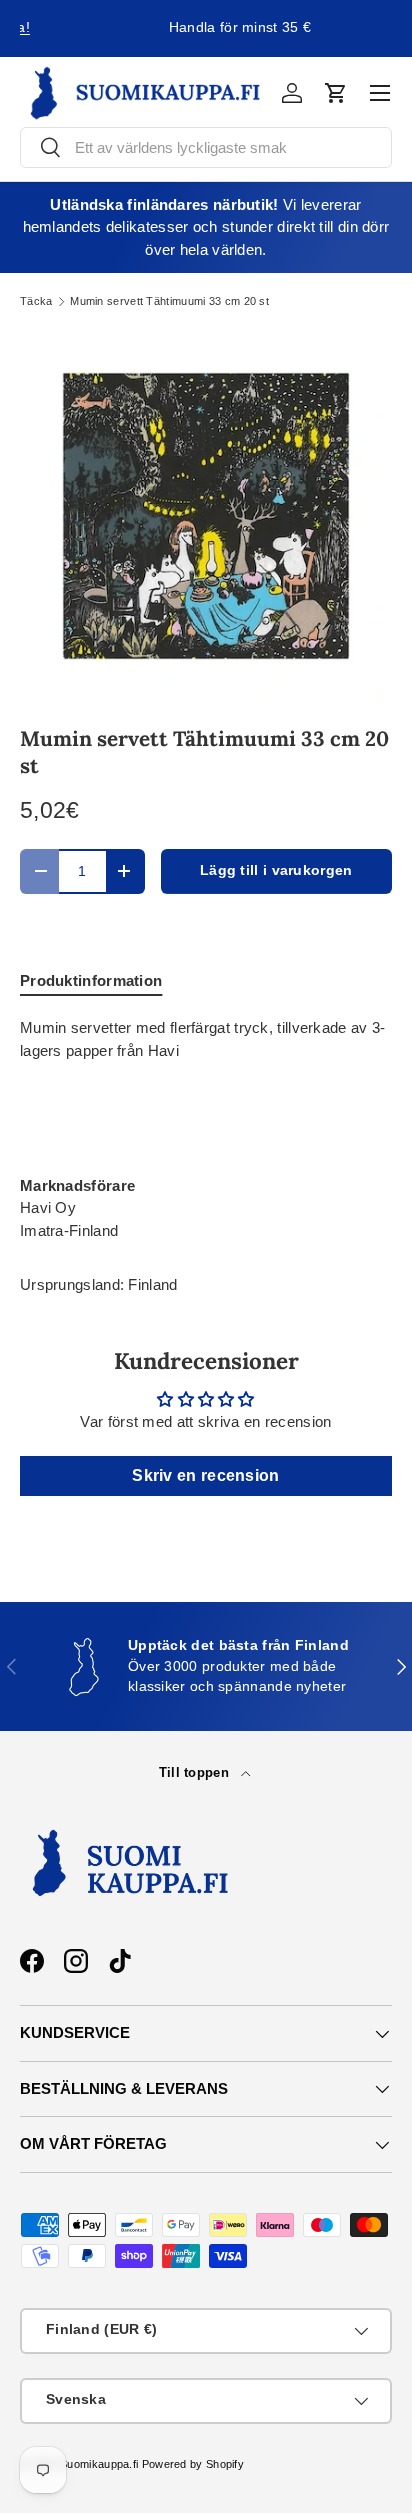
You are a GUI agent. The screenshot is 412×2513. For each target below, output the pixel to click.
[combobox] (206, 147)
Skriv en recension (205, 1475)
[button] (336, 93)
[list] (206, 516)
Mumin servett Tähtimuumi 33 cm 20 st (169, 301)
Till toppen (196, 1772)
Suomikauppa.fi (99, 2464)
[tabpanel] (206, 1129)
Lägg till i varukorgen (276, 870)
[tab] (91, 980)
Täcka (36, 301)
